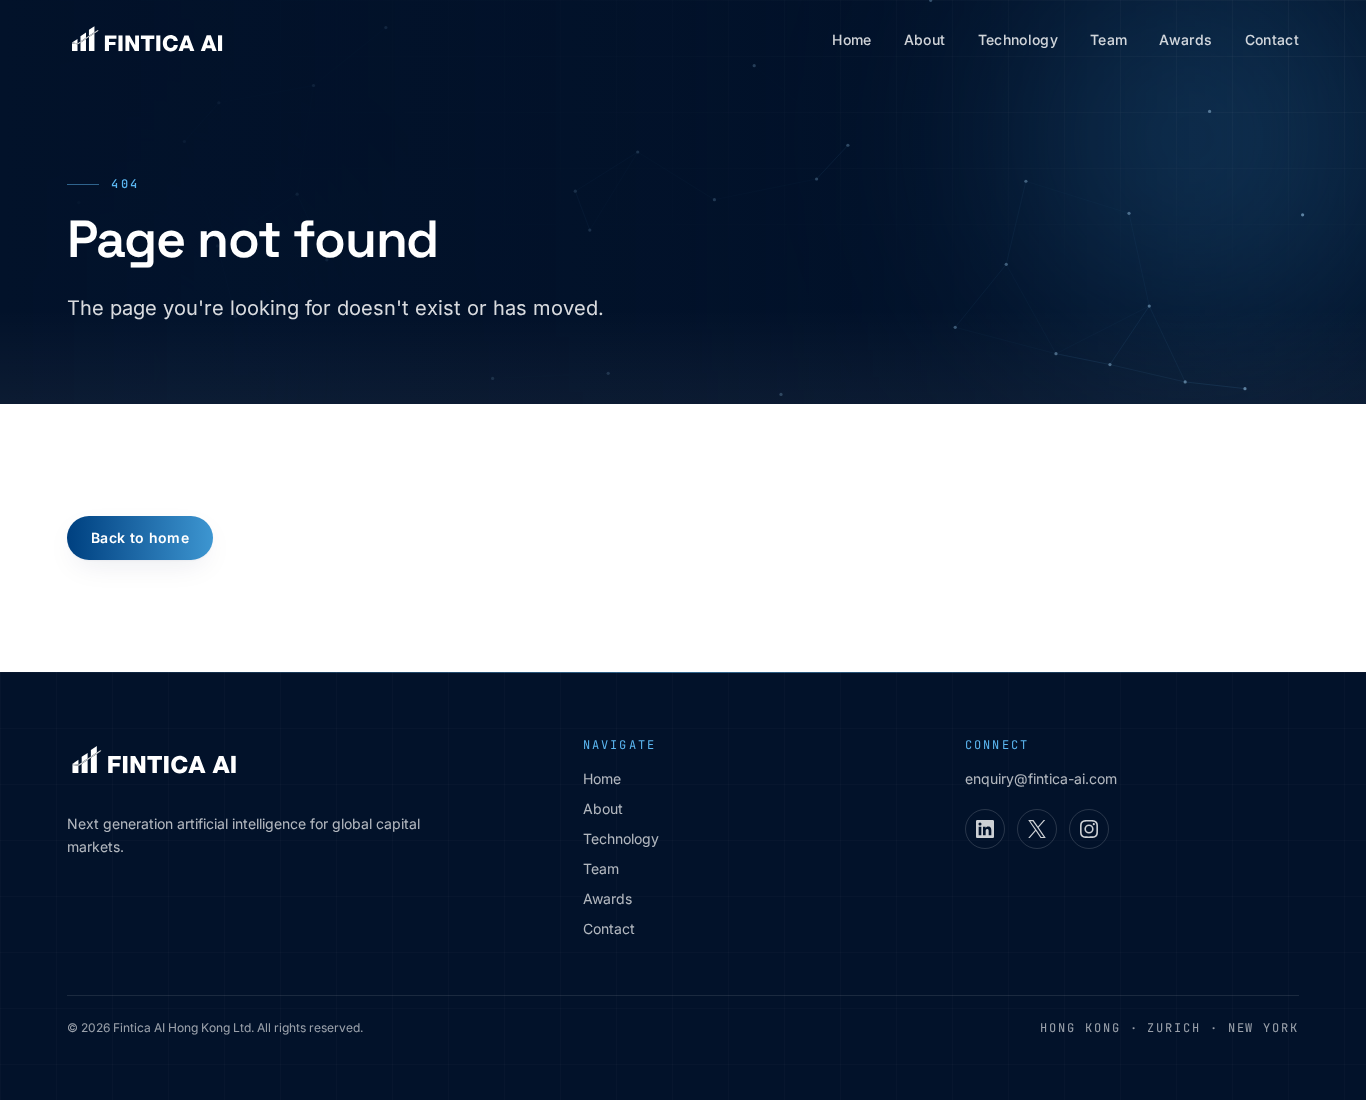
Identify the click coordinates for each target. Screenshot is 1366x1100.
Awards (1185, 39)
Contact (1272, 39)
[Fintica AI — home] (147, 40)
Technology (1018, 39)
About (925, 39)
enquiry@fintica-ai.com (1041, 778)
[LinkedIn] (985, 829)
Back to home (140, 537)
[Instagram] (1089, 829)
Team (1108, 39)
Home (851, 39)
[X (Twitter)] (1037, 829)
